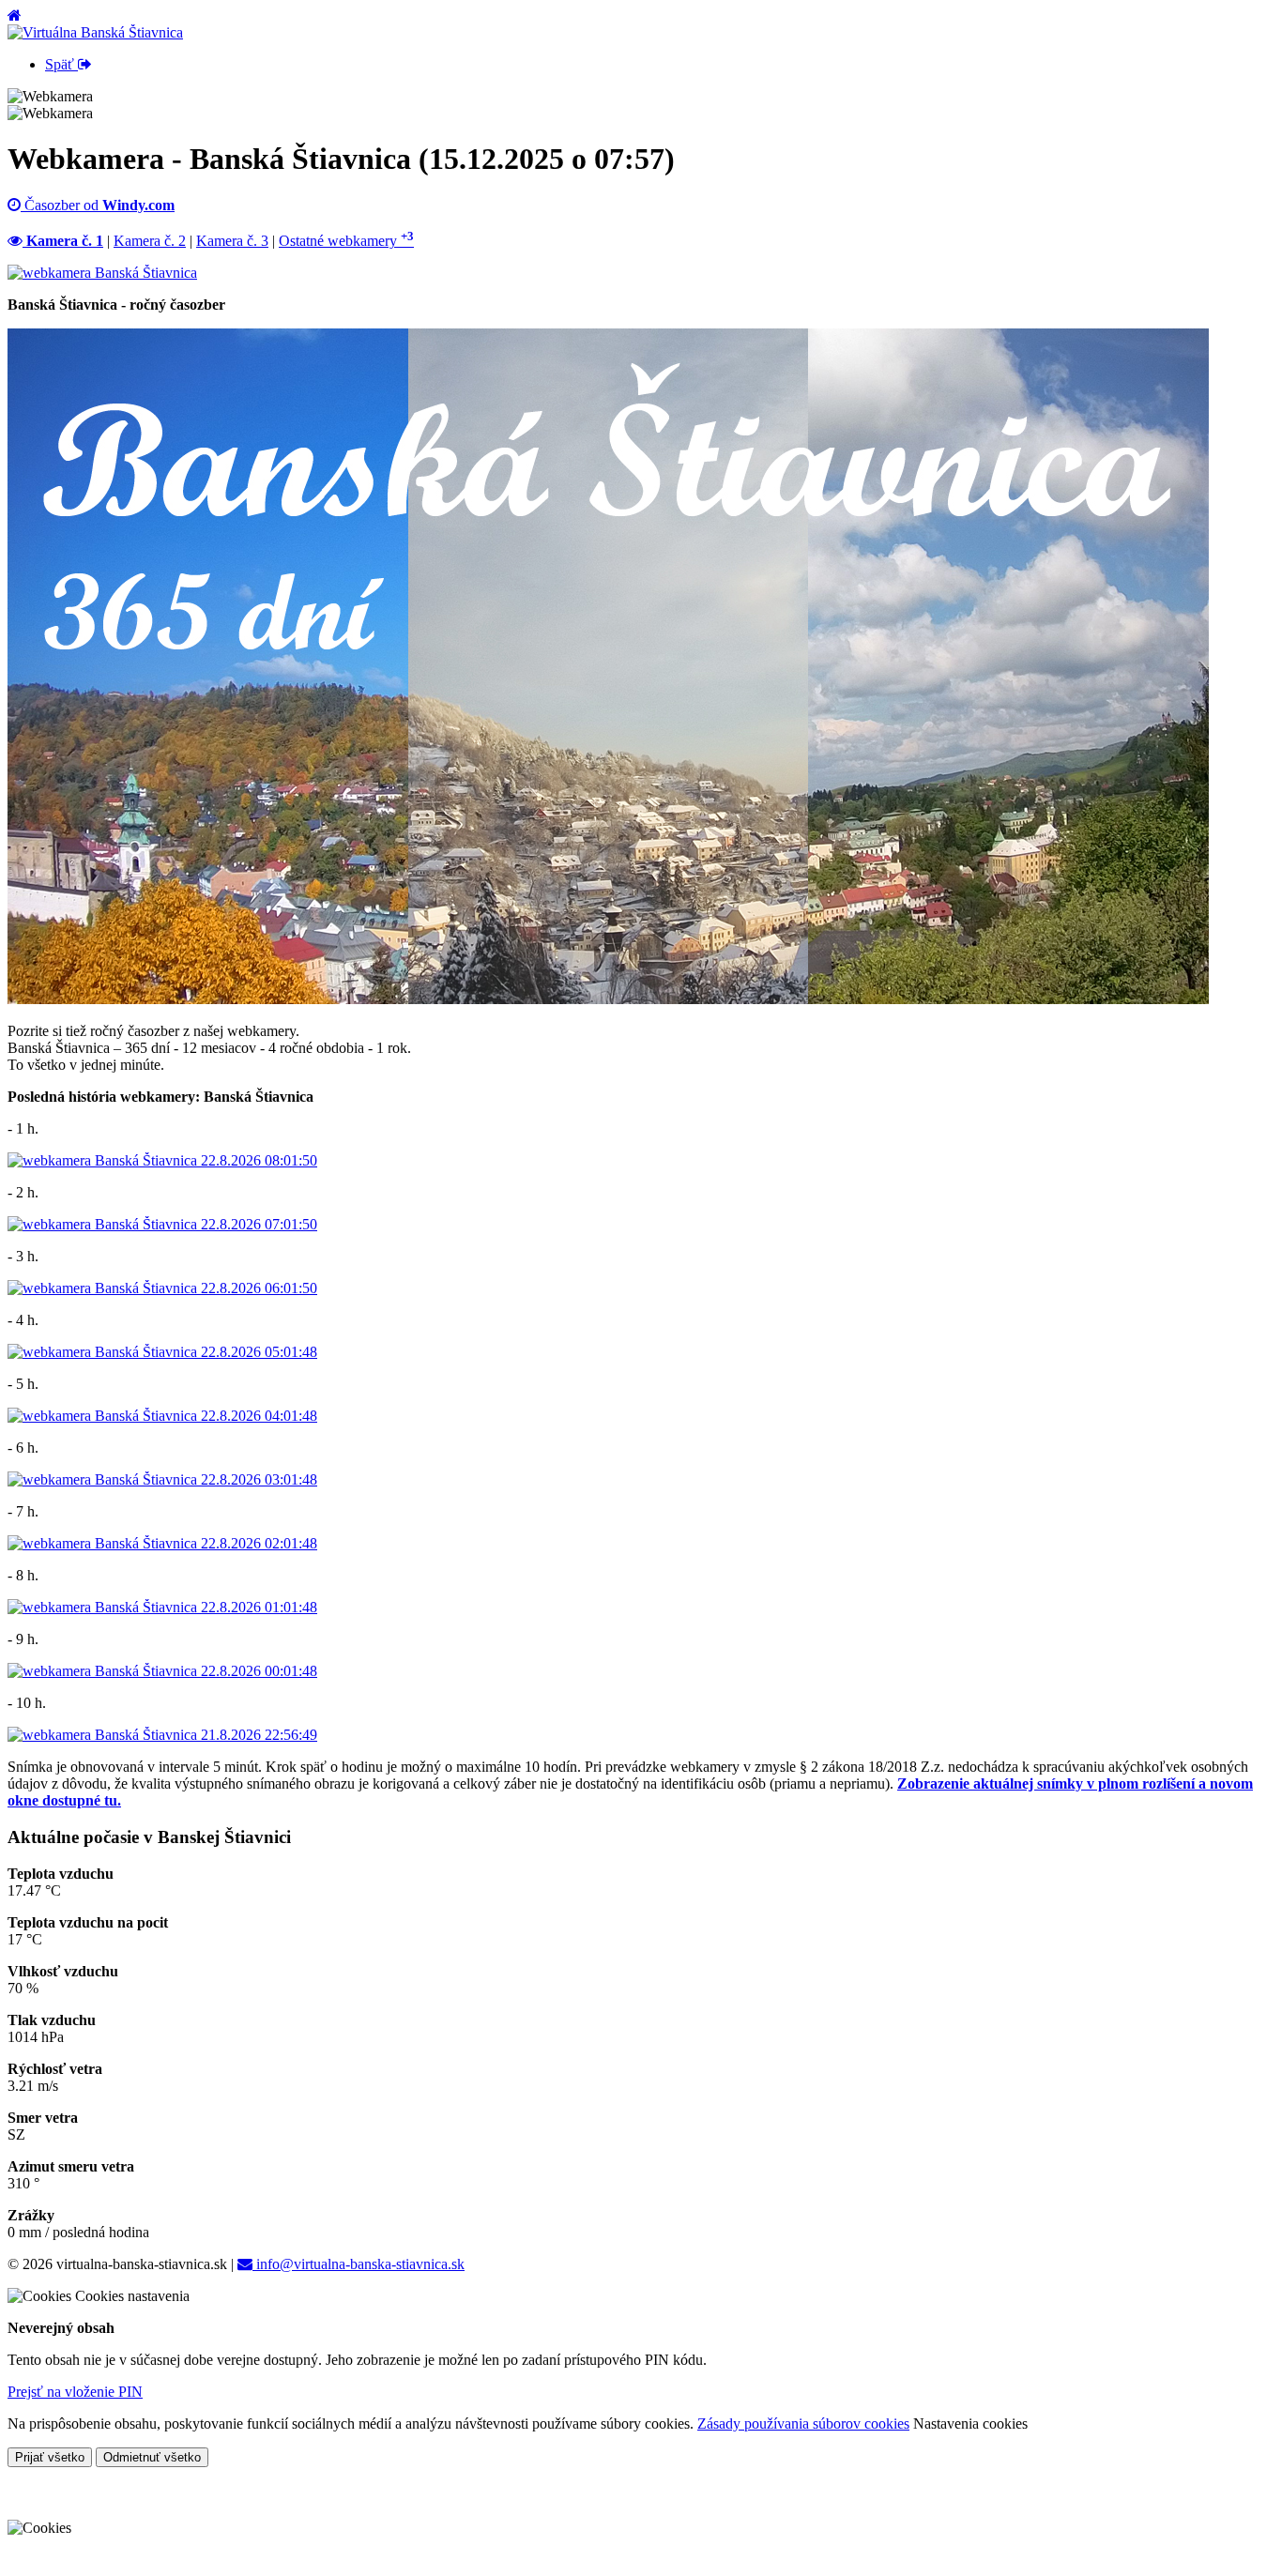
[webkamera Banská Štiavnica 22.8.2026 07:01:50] (162, 1224)
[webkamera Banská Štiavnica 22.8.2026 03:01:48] (162, 1479)
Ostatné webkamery (346, 241)
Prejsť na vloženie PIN (75, 2392)
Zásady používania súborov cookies (803, 2424)
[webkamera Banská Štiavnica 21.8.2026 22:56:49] (162, 1735)
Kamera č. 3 (232, 241)
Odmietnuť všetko (152, 2457)
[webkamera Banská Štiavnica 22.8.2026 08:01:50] (162, 1160)
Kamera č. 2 (150, 241)
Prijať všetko (50, 2457)
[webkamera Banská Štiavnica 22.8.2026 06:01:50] (162, 1288)
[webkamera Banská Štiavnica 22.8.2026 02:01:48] (162, 1543)
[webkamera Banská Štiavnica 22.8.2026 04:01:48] (162, 1416)
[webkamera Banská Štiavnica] (102, 273)
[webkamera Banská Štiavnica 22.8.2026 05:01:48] (162, 1352)
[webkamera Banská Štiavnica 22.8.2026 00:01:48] (162, 1671)
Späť (61, 64)
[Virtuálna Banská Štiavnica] (95, 32)
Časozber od (98, 205)
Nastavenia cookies (970, 2424)
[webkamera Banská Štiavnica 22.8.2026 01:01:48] (162, 1607)
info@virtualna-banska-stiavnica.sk (359, 2264)
